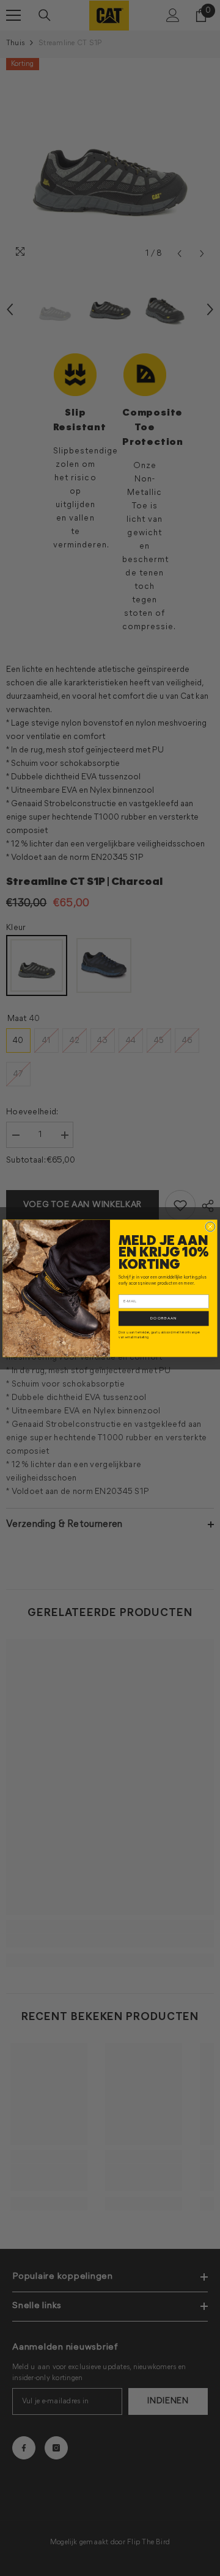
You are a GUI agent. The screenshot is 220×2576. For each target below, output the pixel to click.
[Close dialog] (210, 1227)
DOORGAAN (164, 1318)
